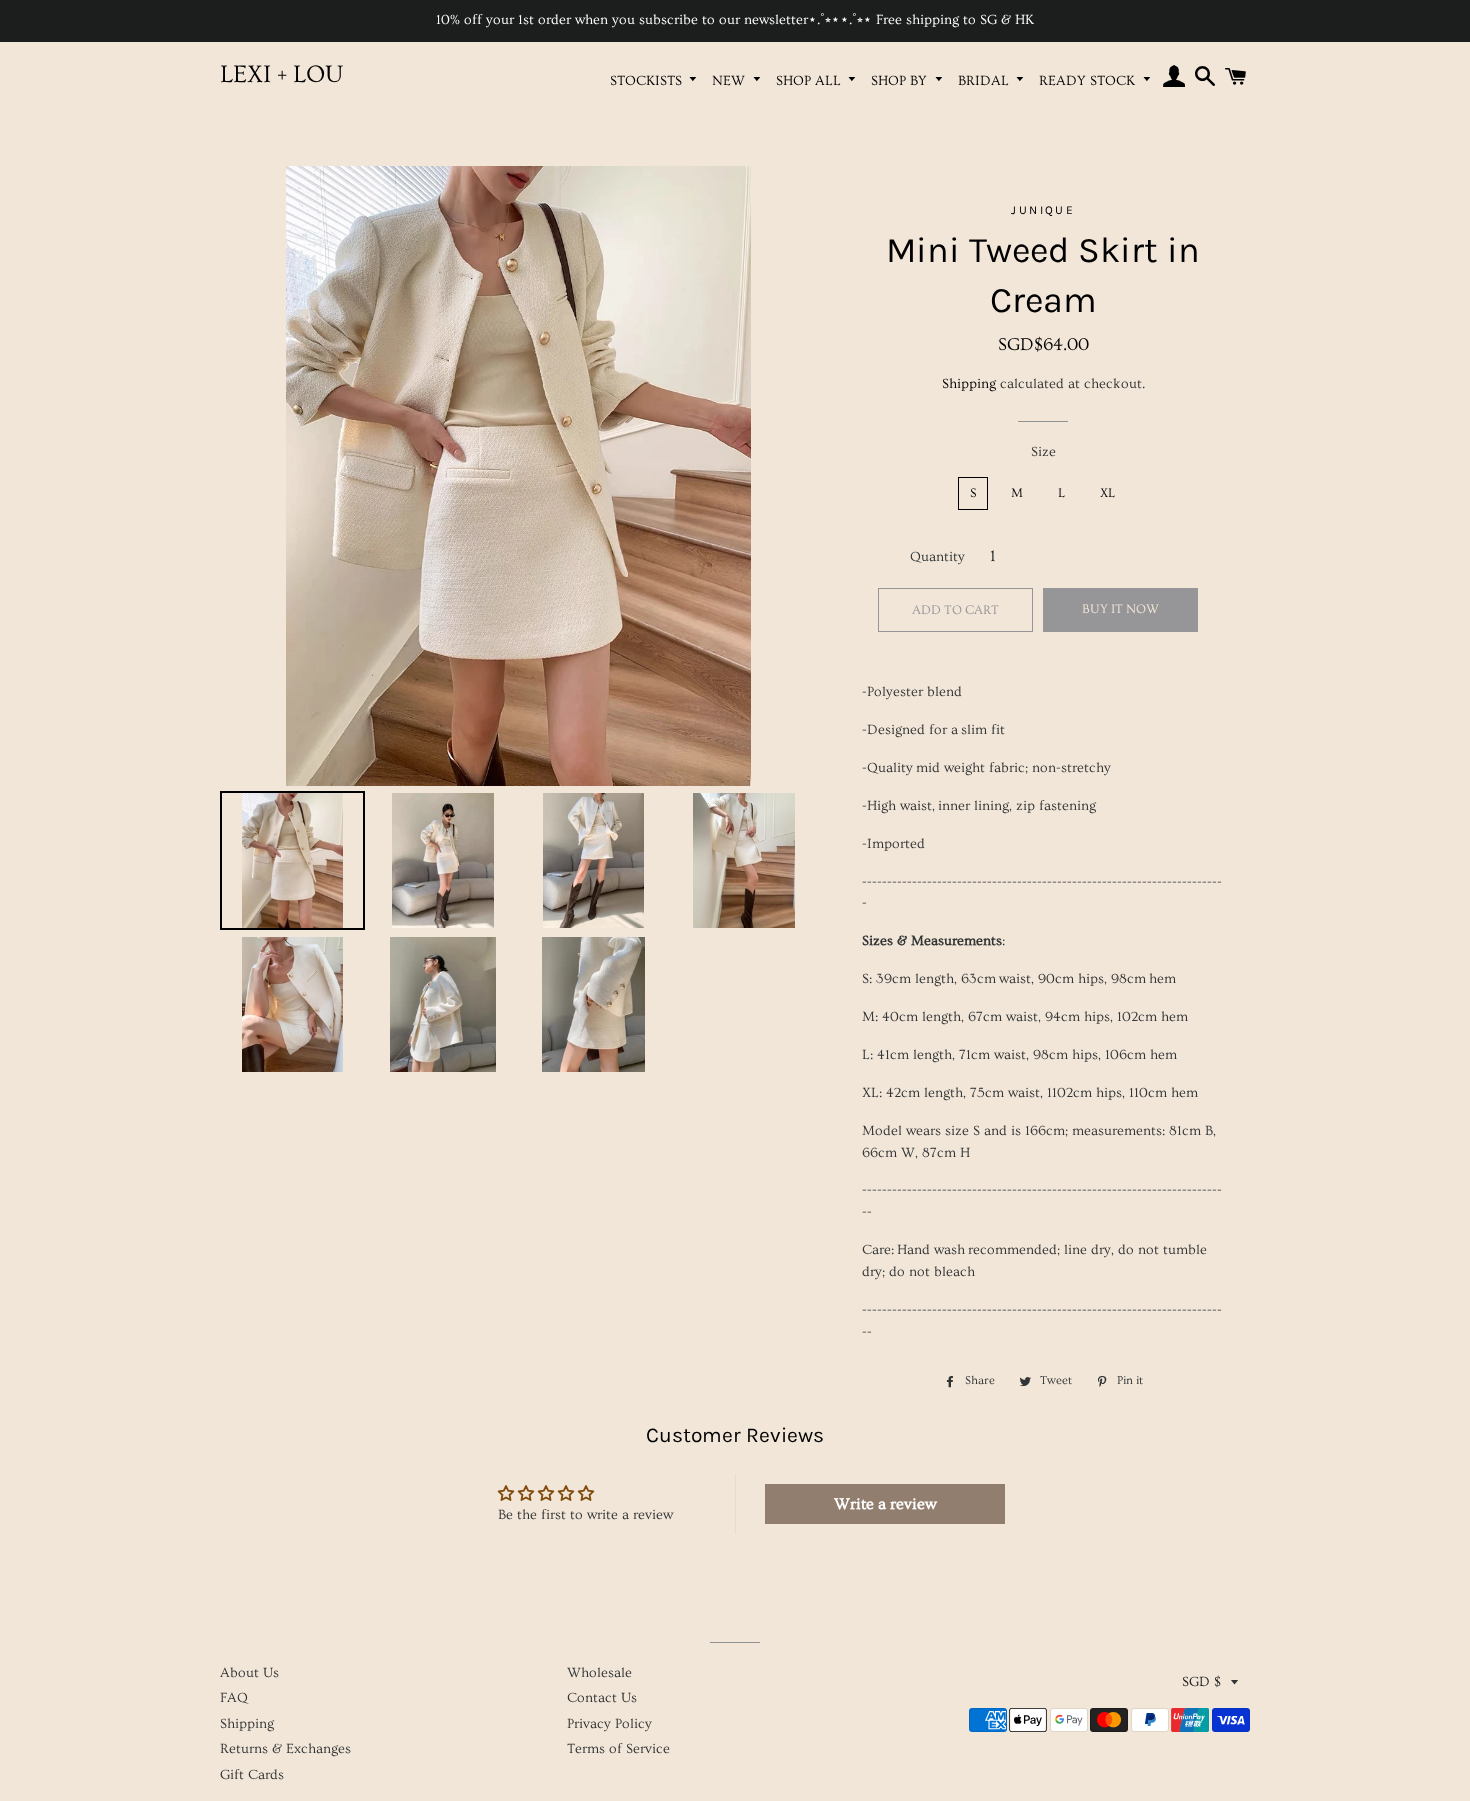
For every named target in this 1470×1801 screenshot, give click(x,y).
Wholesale (599, 1673)
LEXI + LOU (281, 74)
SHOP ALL (810, 81)
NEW (730, 81)
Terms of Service (618, 1749)
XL (1107, 493)
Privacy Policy (609, 1724)
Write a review (885, 1504)
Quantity (937, 557)
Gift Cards (252, 1775)
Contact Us (602, 1698)
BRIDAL (985, 81)
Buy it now (1120, 609)
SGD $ (1201, 1682)
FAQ (234, 1698)
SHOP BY (901, 81)
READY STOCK (1089, 81)
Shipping (969, 384)
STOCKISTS (648, 81)
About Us (249, 1673)
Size (1043, 452)
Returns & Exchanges (285, 1749)
